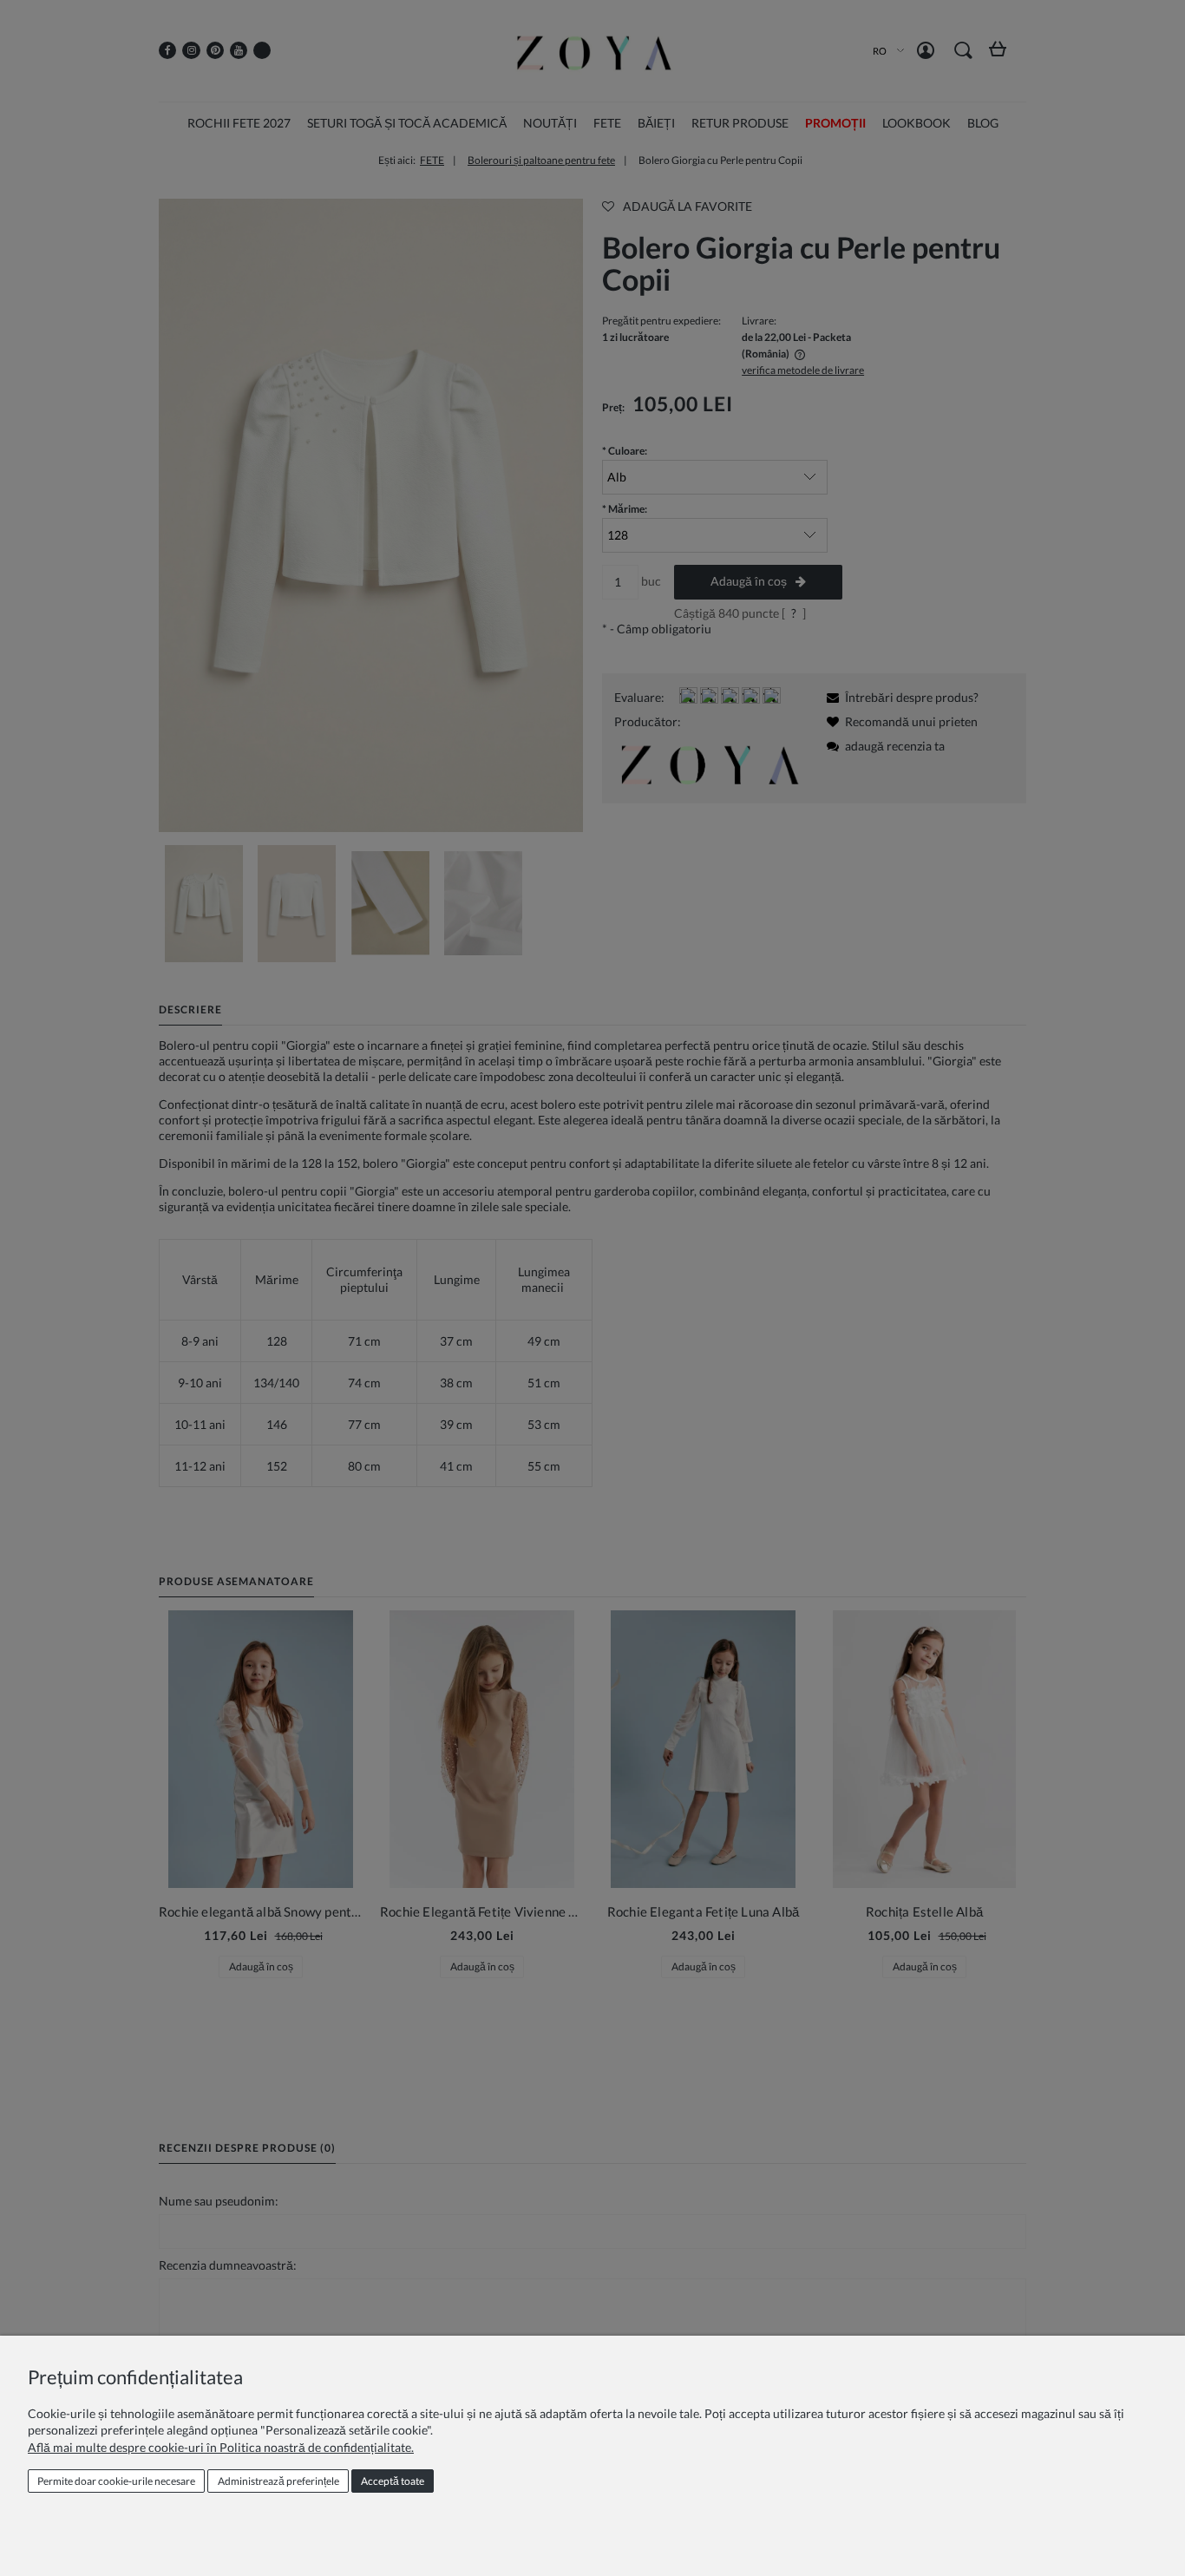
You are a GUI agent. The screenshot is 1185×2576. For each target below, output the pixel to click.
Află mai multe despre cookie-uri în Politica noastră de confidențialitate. (221, 2447)
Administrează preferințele (278, 2481)
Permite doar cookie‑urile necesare (116, 2481)
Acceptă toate (393, 2481)
